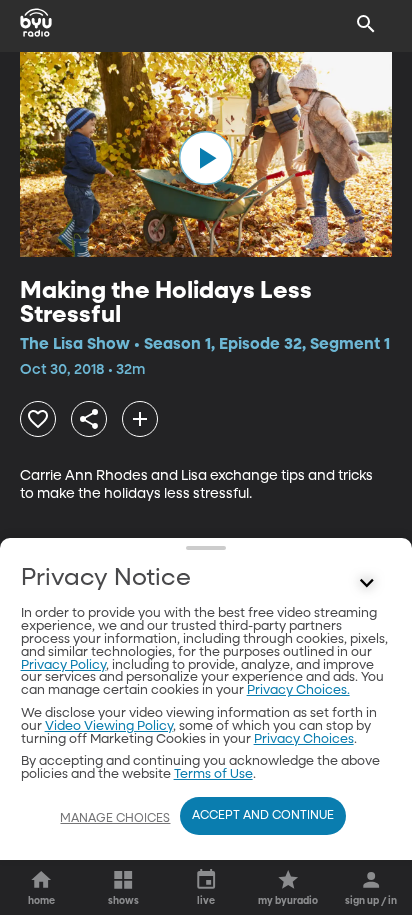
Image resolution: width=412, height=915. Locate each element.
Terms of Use (213, 774)
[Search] (366, 24)
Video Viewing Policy (109, 726)
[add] (140, 419)
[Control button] (366, 583)
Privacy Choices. (298, 690)
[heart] (38, 419)
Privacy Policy (63, 665)
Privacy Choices (304, 739)
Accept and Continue (263, 816)
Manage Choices (115, 819)
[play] (206, 158)
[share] (89, 419)
